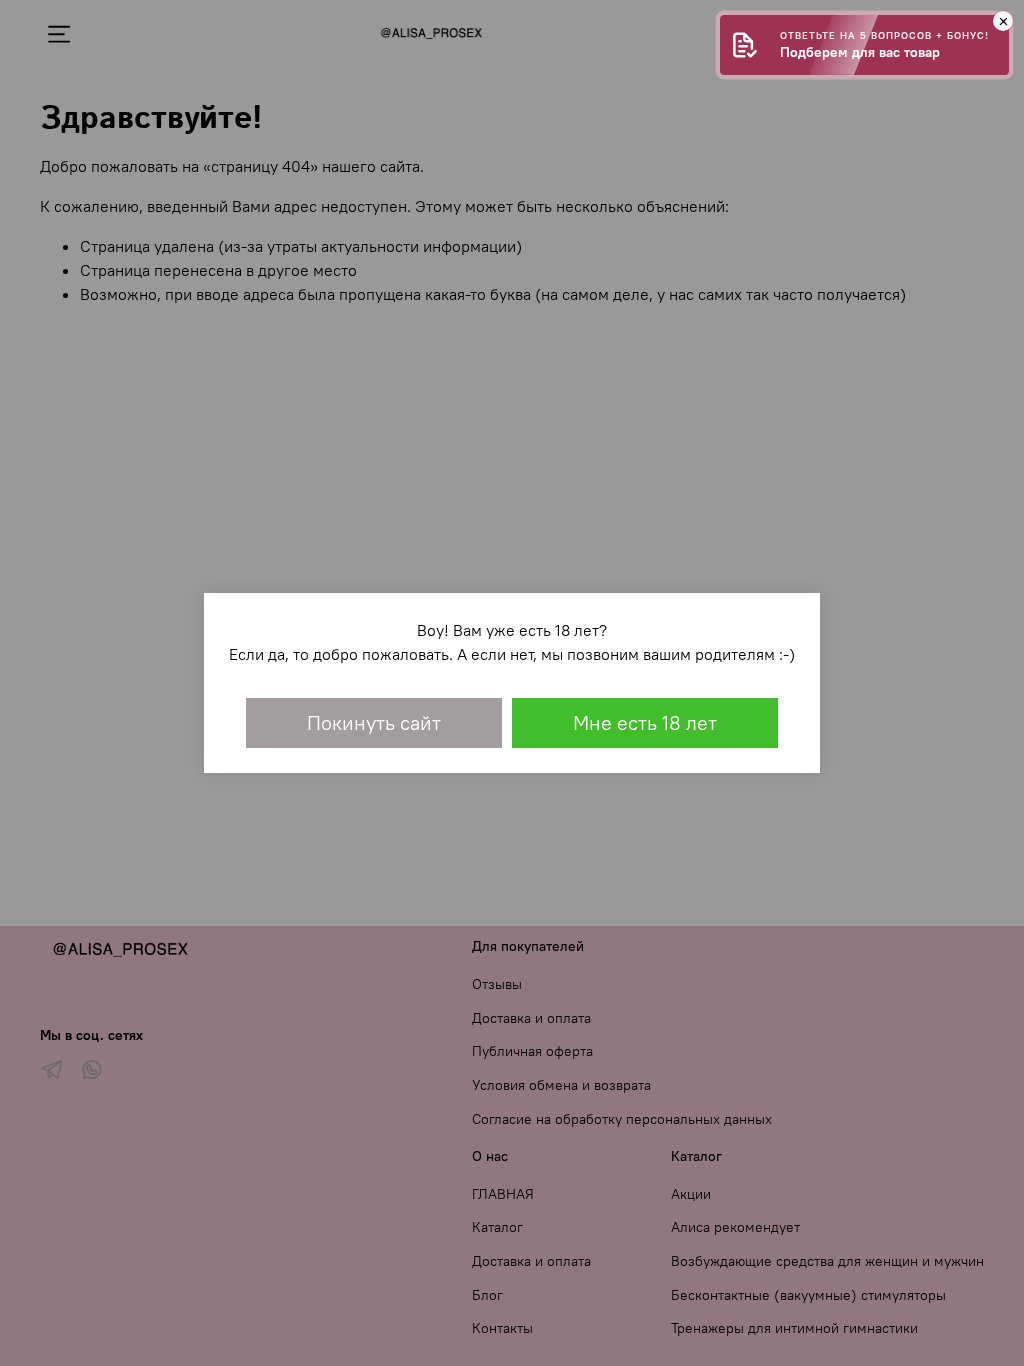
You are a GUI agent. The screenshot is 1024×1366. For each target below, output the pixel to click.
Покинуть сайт (374, 722)
